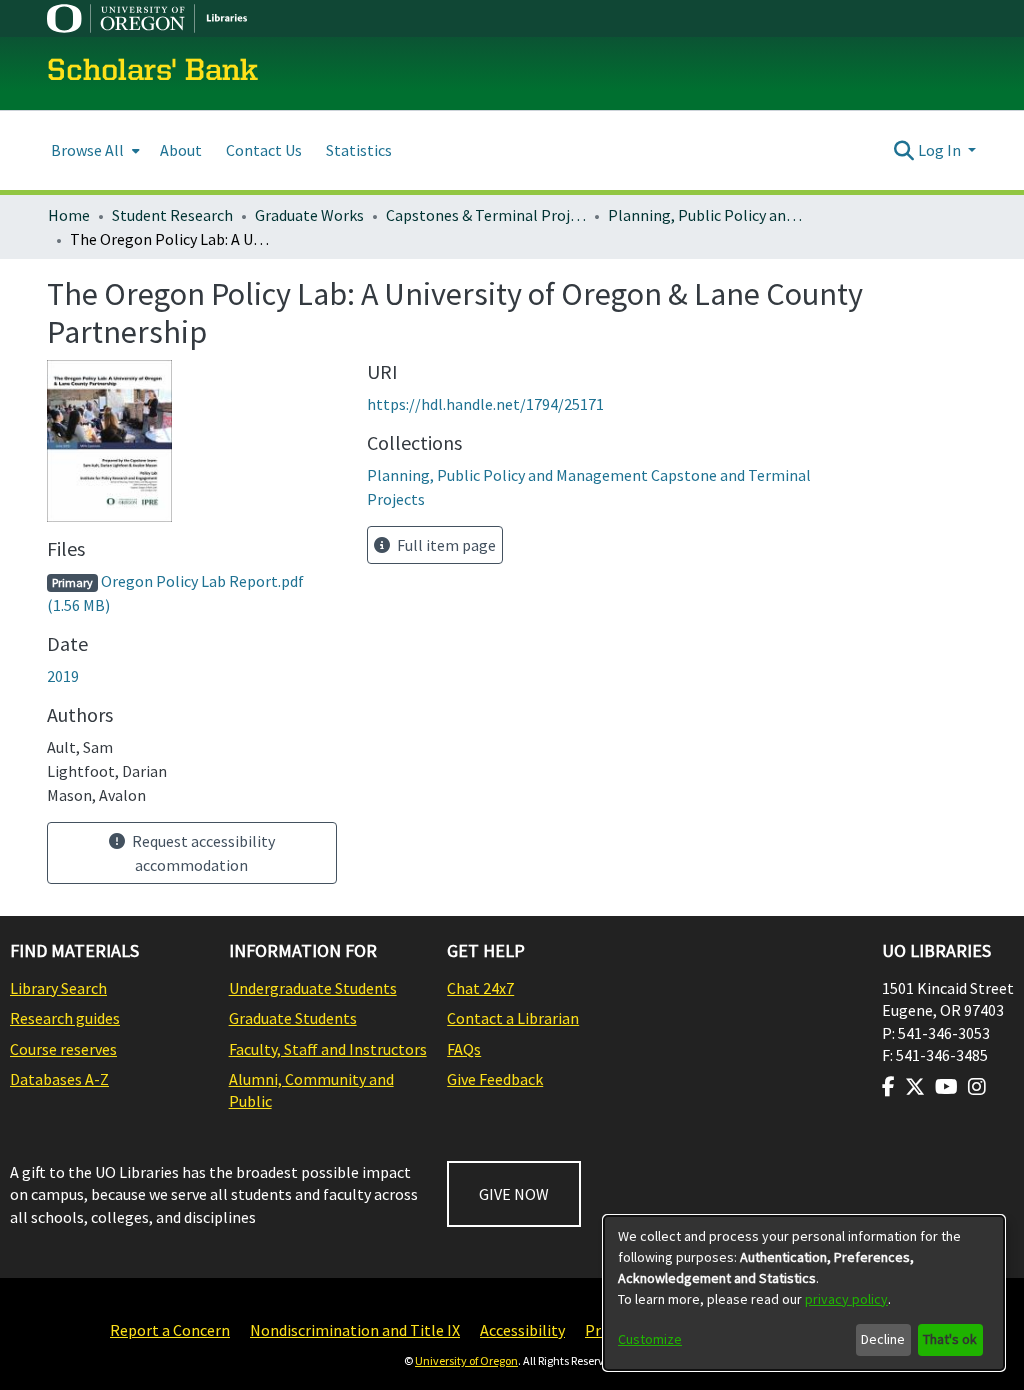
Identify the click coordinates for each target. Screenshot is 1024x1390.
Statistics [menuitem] (359, 150)
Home (69, 215)
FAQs (464, 1049)
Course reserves (63, 1049)
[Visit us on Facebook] (888, 1087)
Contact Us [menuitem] (264, 150)
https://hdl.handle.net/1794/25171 (485, 404)
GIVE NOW (514, 1194)
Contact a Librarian (513, 1018)
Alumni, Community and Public (311, 1090)
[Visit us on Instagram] (977, 1087)
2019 (63, 676)
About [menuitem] (181, 150)
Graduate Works (309, 215)
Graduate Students (293, 1018)
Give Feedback (495, 1079)
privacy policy (846, 1299)
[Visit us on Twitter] (915, 1087)
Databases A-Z (59, 1079)
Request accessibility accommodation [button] (202, 853)
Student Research (172, 215)
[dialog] (804, 1293)
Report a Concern (170, 1330)
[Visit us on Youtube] (946, 1087)
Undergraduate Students (313, 988)
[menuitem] (93, 150)
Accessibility (522, 1330)
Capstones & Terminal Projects (486, 215)
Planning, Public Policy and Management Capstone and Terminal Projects (708, 215)
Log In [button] (941, 150)
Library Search (58, 988)
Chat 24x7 (480, 988)
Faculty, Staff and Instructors (328, 1049)
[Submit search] (904, 150)
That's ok (950, 1339)
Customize (650, 1339)
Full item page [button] (445, 545)
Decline (883, 1339)
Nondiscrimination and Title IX (355, 1330)
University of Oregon (466, 1360)
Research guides (65, 1018)
